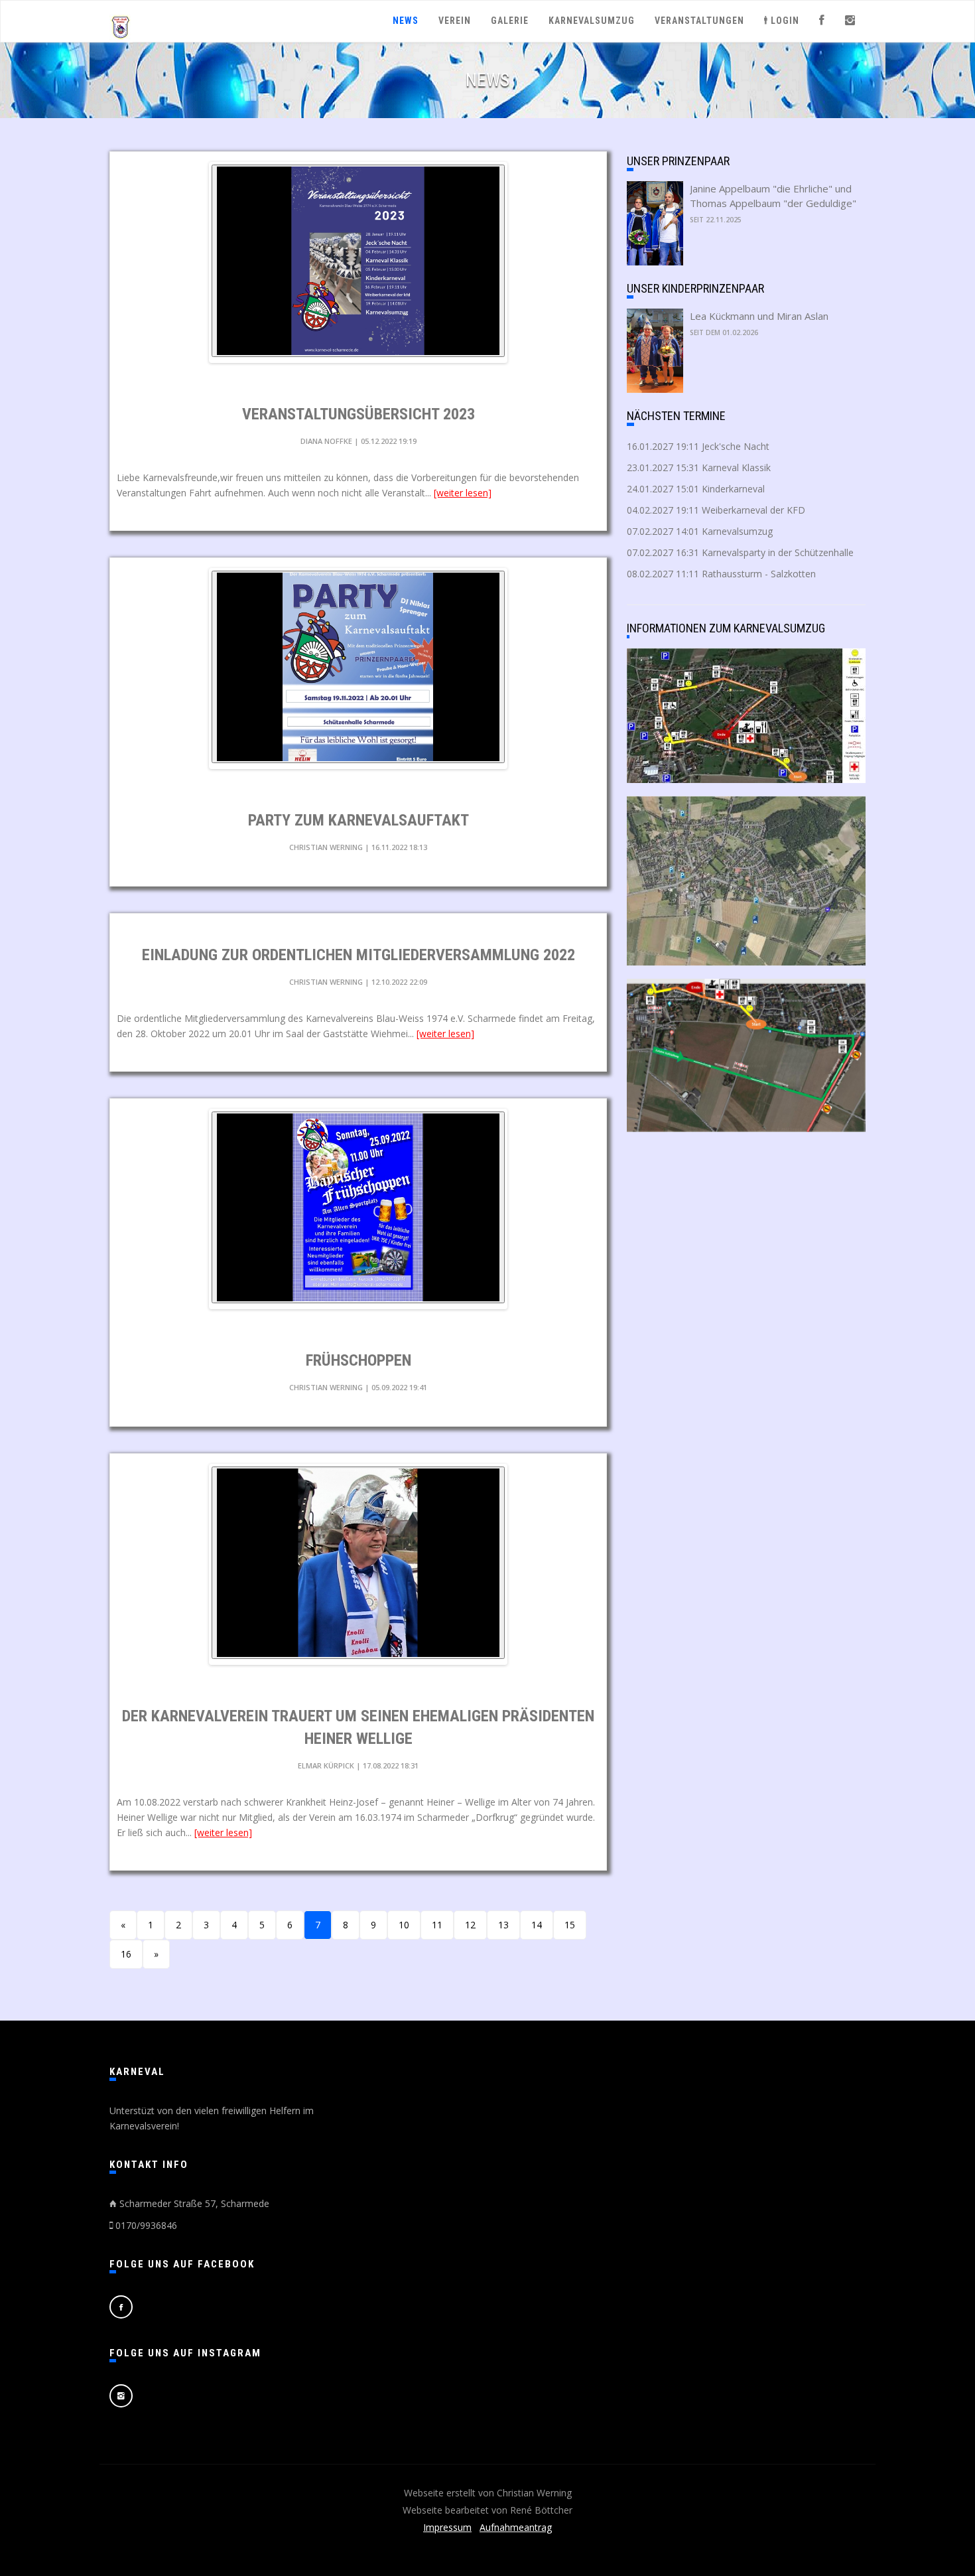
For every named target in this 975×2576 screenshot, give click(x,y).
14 (537, 1925)
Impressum (447, 2527)
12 (470, 1925)
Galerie (510, 21)
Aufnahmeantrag (516, 2527)
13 (503, 1925)
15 (570, 1925)
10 (404, 1925)
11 (437, 1925)
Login (784, 21)
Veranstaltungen (699, 21)
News (406, 21)
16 (126, 1954)
